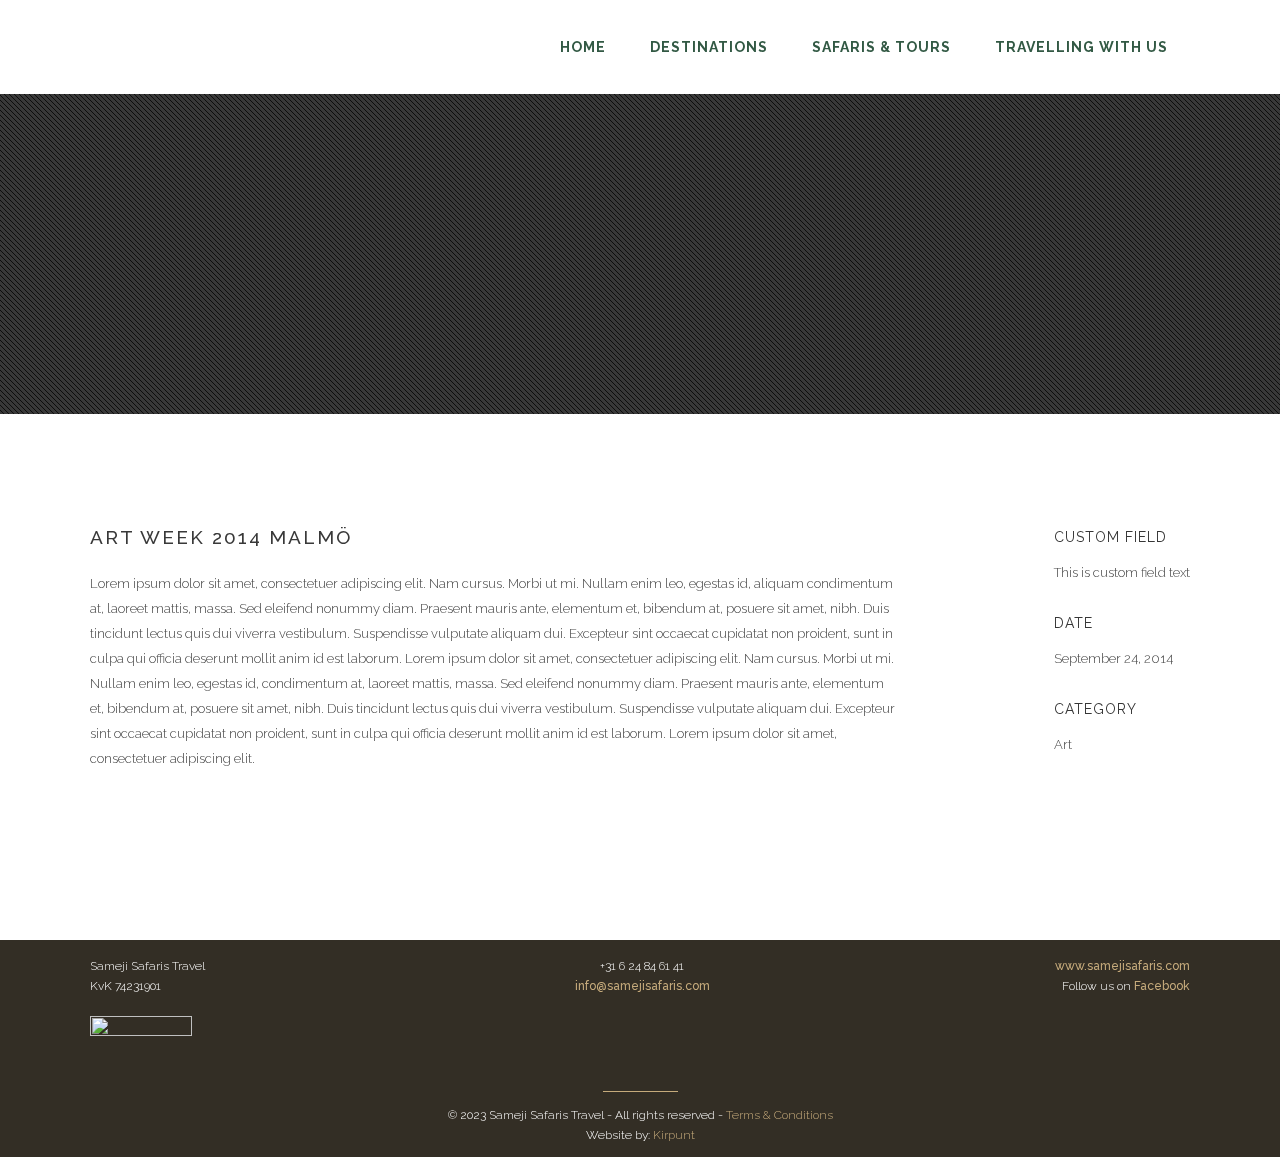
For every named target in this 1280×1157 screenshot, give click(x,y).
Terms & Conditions (779, 1115)
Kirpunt (674, 1135)
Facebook (1162, 986)
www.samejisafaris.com (1122, 966)
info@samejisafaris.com (642, 986)
